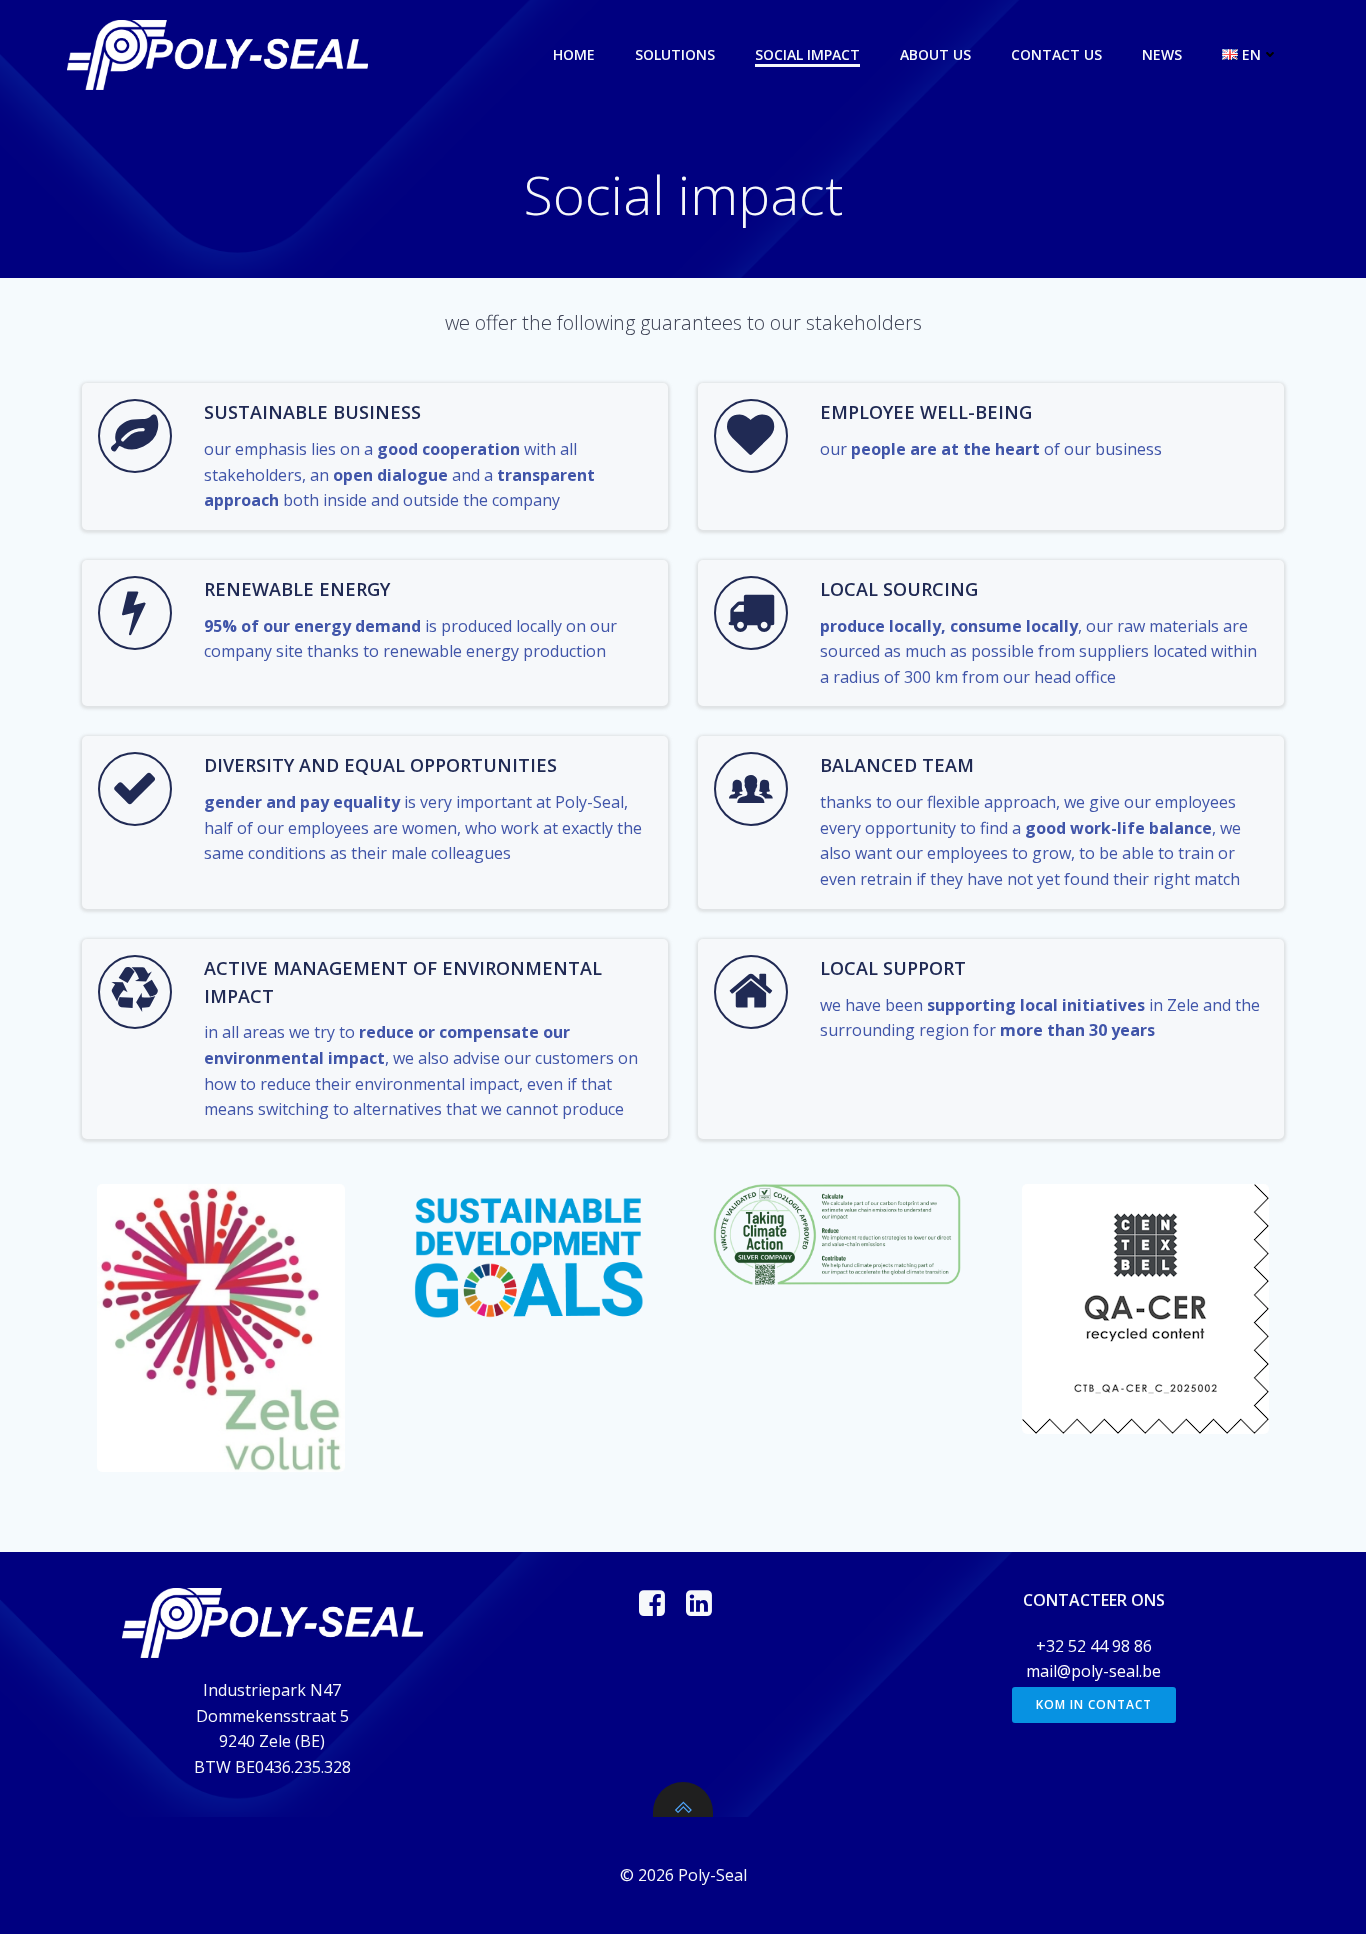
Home (574, 54)
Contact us (1056, 54)
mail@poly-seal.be (1093, 1671)
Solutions (675, 54)
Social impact (807, 54)
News (1162, 54)
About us (935, 54)
